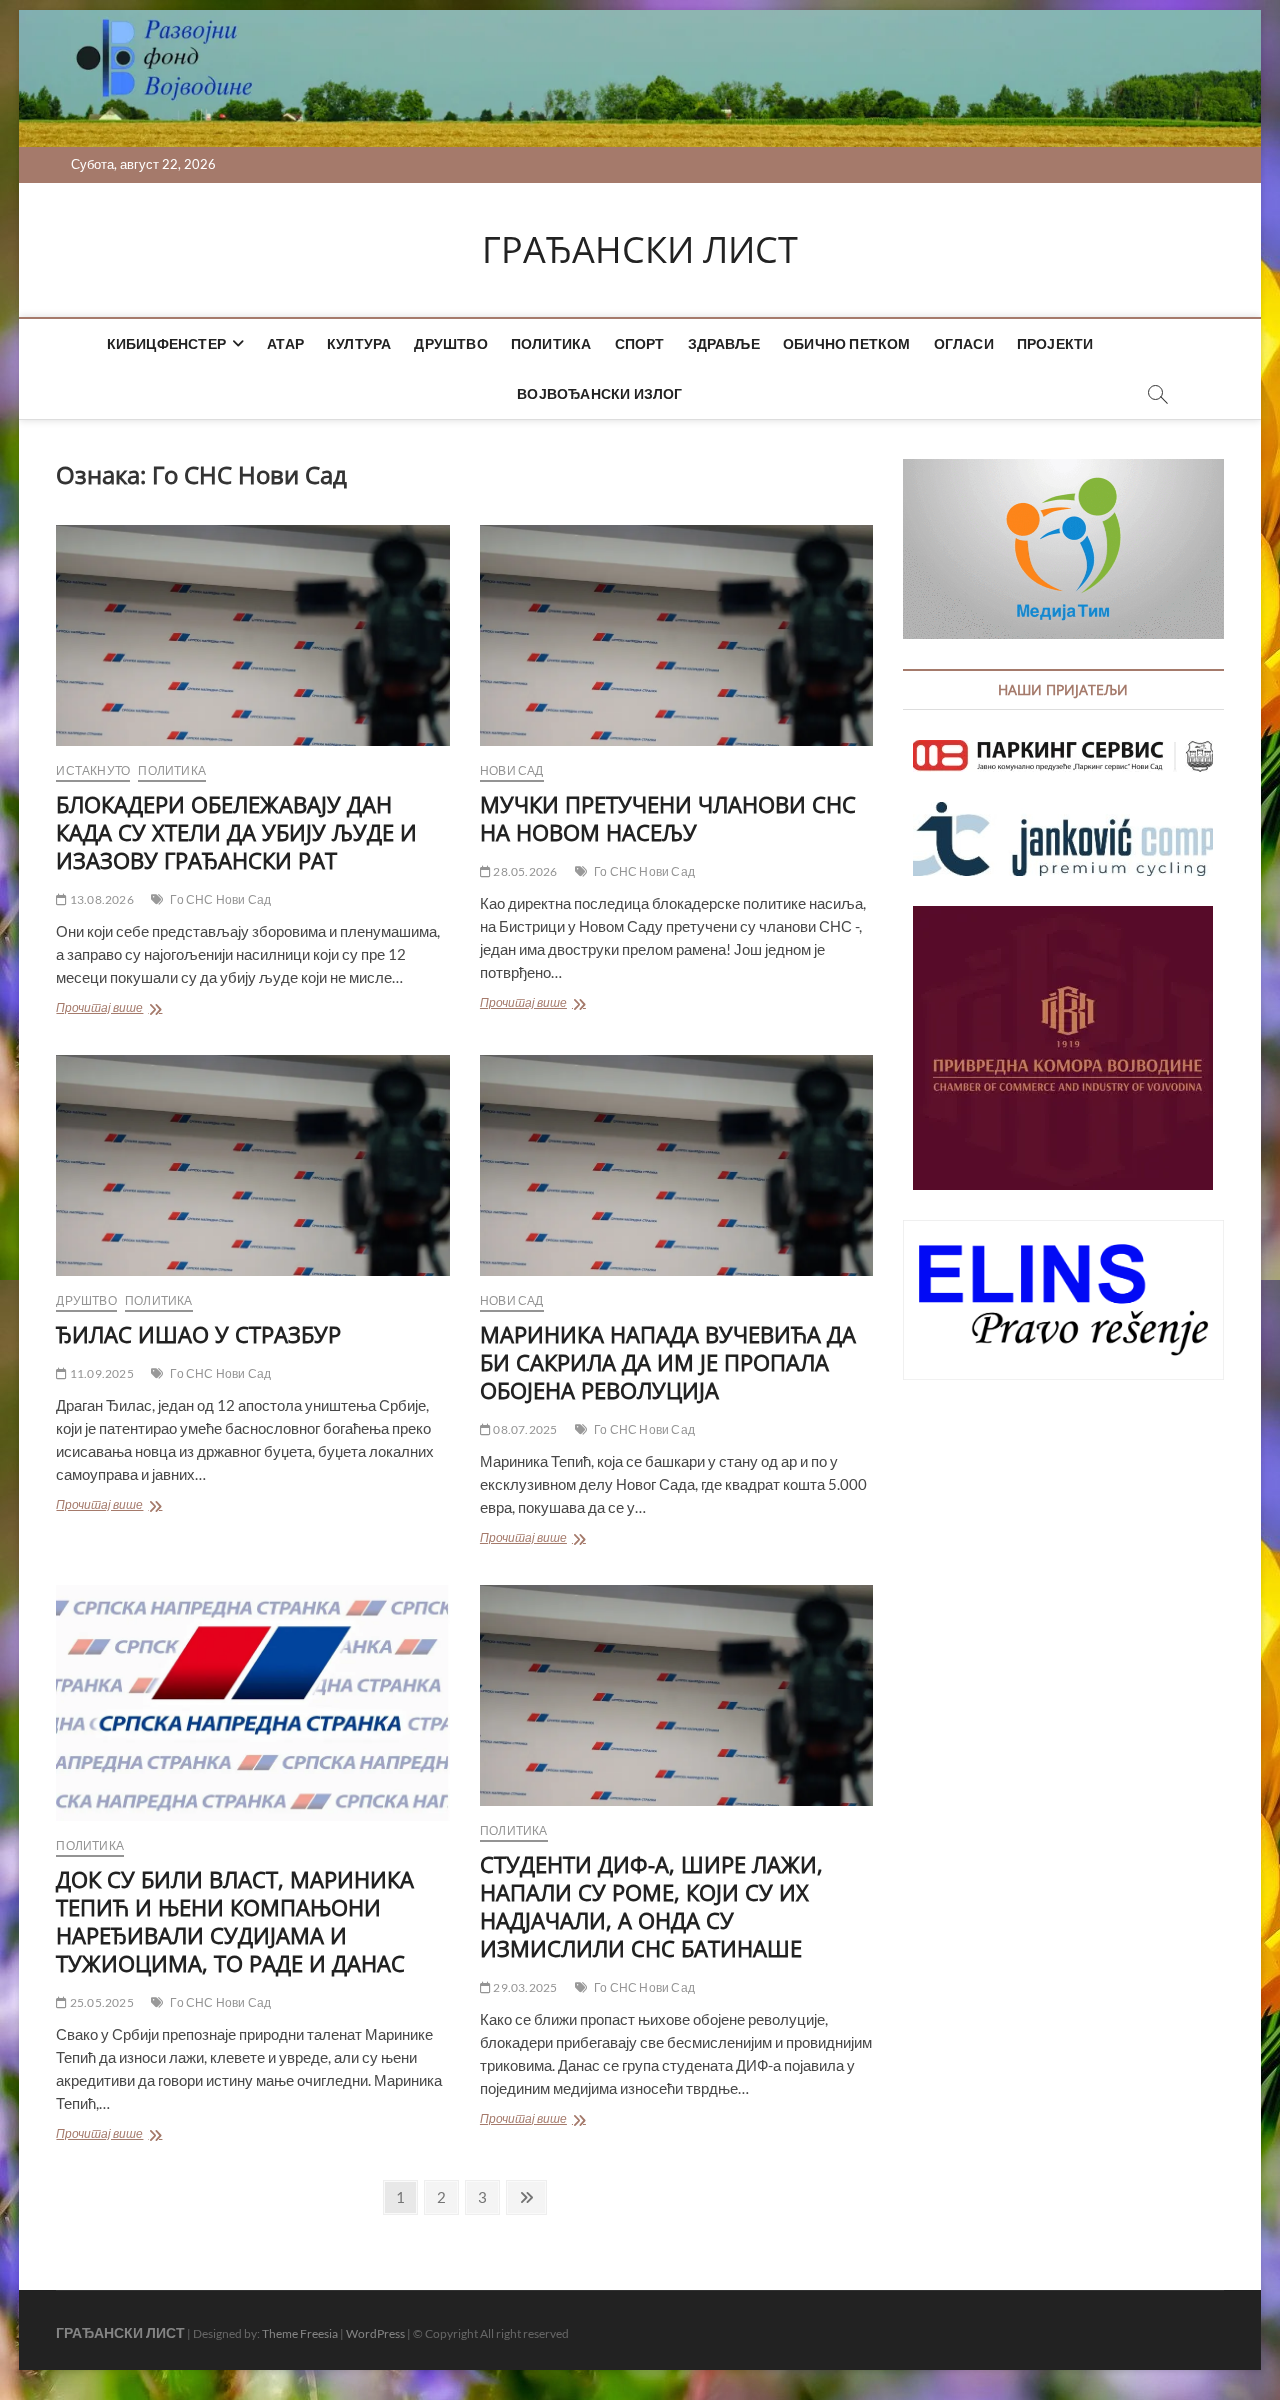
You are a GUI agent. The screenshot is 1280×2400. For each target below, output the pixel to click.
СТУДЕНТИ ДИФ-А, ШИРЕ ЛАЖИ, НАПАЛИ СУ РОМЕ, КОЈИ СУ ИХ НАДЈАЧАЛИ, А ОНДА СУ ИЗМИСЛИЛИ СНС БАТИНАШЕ (651, 1906)
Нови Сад (512, 770)
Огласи (964, 343)
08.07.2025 (524, 1429)
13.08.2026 (100, 899)
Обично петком (847, 343)
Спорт (640, 343)
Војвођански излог (599, 393)
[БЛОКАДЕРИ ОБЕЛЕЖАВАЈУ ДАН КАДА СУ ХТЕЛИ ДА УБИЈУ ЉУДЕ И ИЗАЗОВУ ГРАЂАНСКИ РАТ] (252, 635)
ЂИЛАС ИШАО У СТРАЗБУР (198, 1334)
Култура (359, 343)
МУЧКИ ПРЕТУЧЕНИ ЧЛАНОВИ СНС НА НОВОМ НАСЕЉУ (668, 818)
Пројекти (1055, 343)
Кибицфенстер (166, 343)
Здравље (724, 343)
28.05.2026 (524, 871)
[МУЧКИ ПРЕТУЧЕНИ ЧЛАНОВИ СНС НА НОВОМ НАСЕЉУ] (676, 635)
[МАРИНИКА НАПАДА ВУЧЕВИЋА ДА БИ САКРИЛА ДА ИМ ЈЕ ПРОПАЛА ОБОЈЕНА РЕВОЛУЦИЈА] (676, 1165)
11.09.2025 (100, 1373)
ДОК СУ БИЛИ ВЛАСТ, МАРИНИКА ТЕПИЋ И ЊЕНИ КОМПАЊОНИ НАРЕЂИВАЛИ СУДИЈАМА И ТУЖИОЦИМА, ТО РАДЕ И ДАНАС (235, 1921)
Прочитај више (144, 1009)
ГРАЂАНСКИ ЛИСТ (640, 250)
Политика (551, 343)
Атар (285, 343)
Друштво (450, 343)
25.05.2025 (100, 2002)
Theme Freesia (300, 2333)
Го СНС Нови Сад (220, 899)
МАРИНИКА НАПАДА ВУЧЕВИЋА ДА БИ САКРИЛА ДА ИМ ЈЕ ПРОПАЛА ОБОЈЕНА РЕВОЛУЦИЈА (668, 1362)
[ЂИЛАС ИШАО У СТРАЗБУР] (252, 1165)
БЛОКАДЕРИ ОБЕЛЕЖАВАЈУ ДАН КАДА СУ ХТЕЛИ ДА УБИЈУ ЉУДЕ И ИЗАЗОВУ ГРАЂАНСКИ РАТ (236, 832)
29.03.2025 (524, 1987)
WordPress (375, 2333)
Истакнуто (93, 770)
